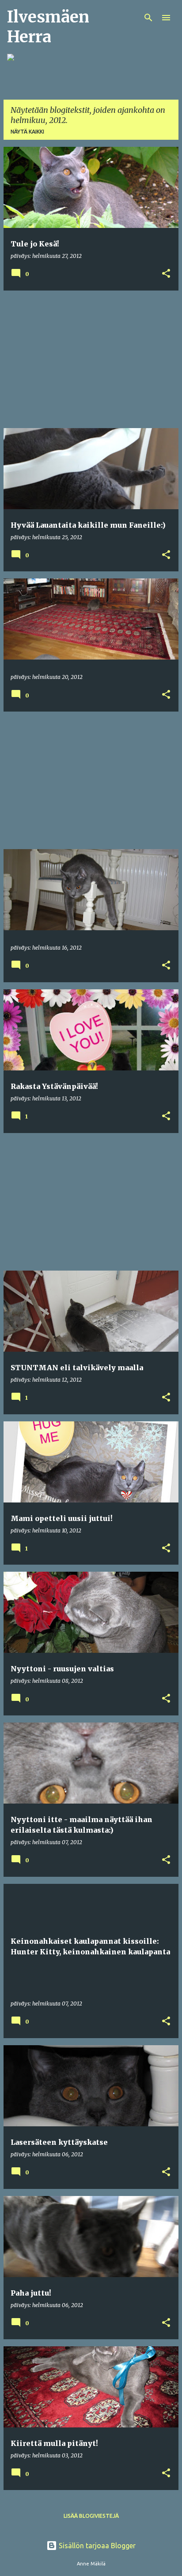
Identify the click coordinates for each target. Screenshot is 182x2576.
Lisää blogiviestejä (91, 2516)
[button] (166, 274)
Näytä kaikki (27, 132)
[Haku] (148, 18)
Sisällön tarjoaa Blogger (96, 2546)
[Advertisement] (91, 359)
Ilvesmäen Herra (48, 27)
